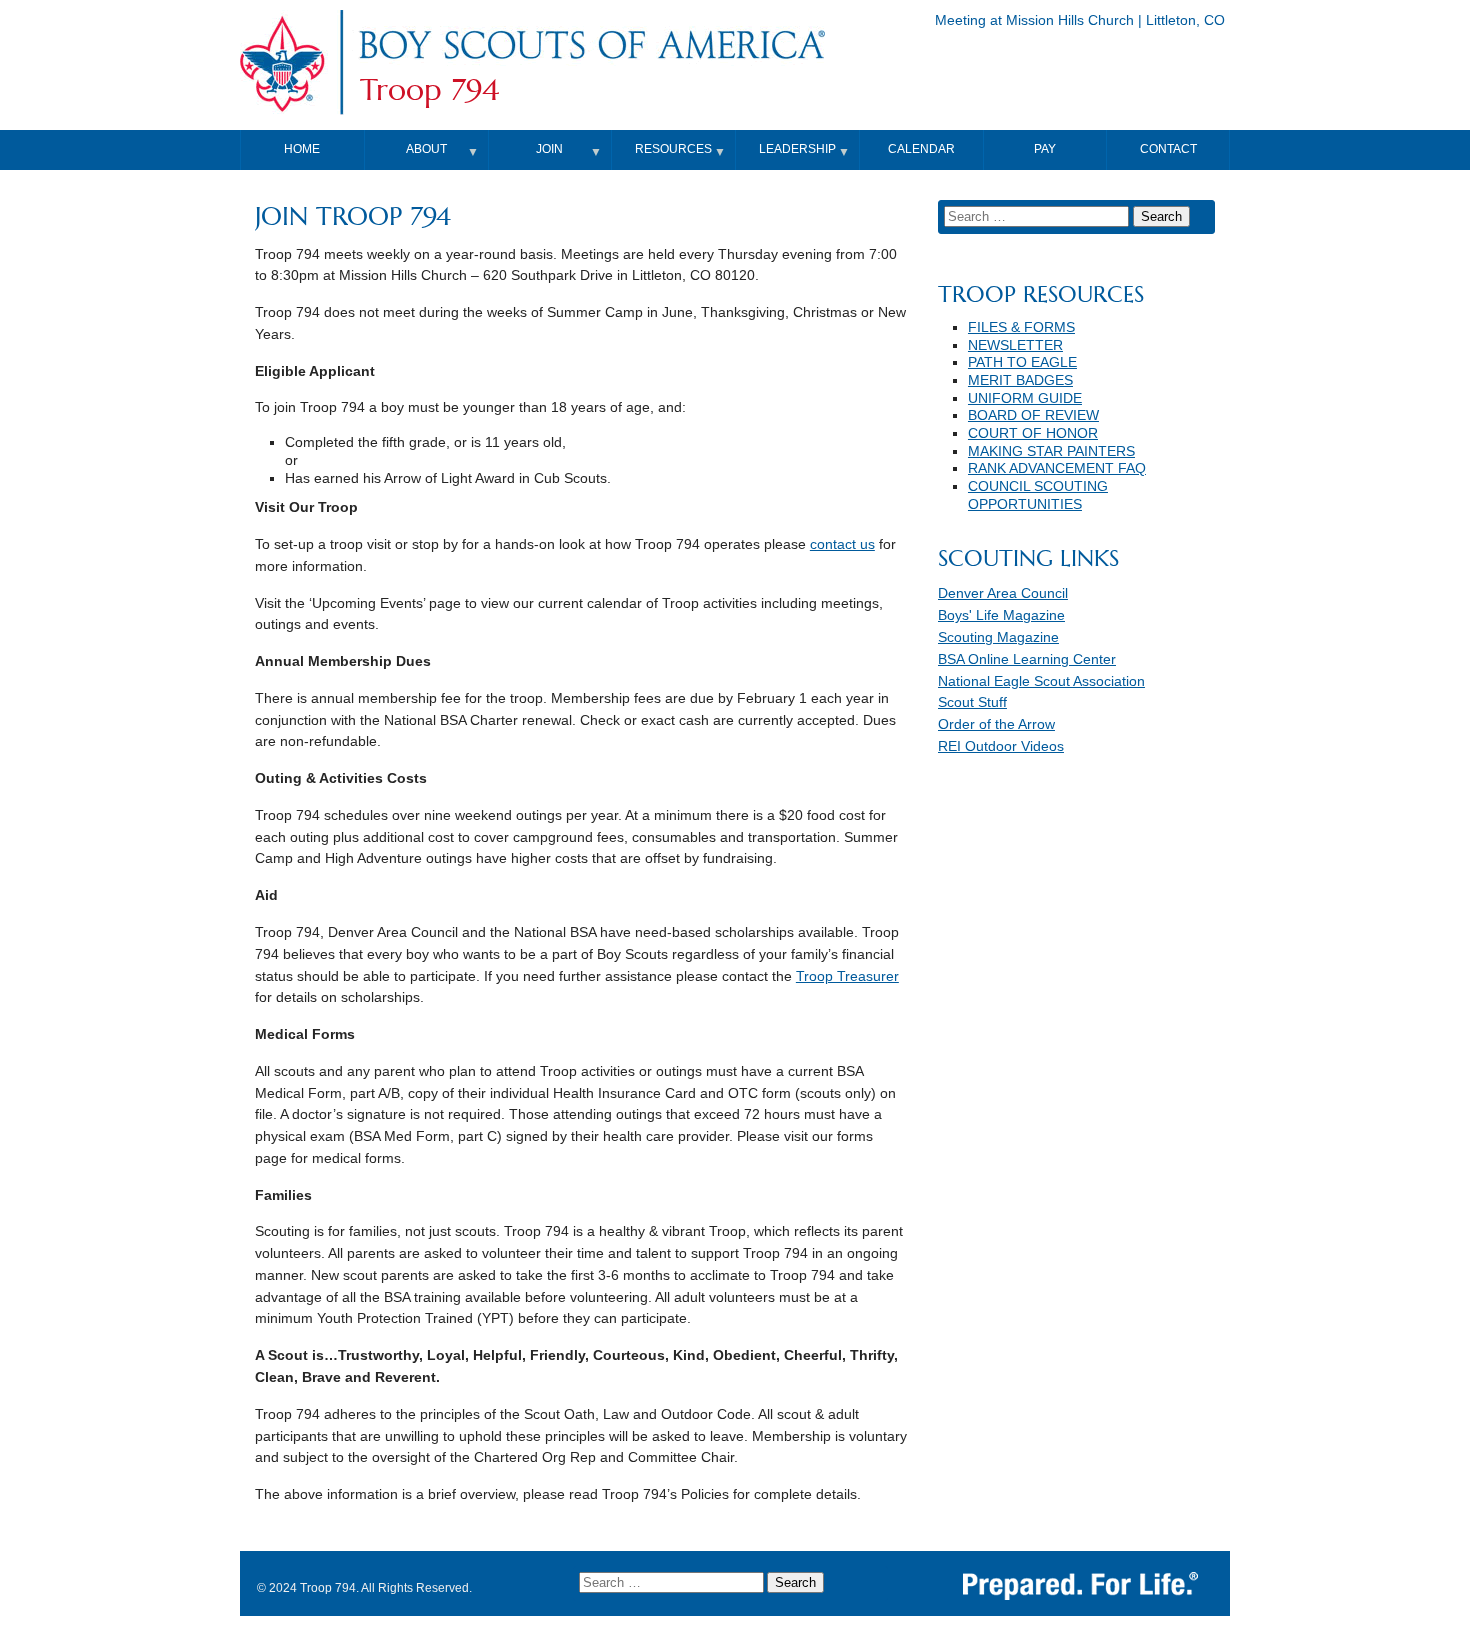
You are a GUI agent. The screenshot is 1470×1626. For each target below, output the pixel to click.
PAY (1045, 149)
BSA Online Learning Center (1027, 659)
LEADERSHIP (797, 149)
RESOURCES (673, 149)
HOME (302, 149)
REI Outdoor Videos (1001, 746)
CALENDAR (921, 149)
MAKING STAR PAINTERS (1051, 451)
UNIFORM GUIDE (1025, 398)
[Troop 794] (591, 63)
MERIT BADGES (1020, 380)
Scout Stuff (972, 702)
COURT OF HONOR (1033, 433)
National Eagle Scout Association (1041, 681)
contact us (842, 544)
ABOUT (426, 149)
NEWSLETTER (1015, 345)
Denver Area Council (1003, 593)
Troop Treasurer (847, 976)
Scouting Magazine (998, 637)
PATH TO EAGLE (1022, 362)
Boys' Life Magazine (1001, 615)
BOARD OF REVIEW (1033, 415)
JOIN (549, 149)
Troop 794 (429, 90)
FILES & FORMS (1021, 327)
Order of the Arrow (996, 724)
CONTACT (1168, 149)
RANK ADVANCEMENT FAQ (1057, 468)
